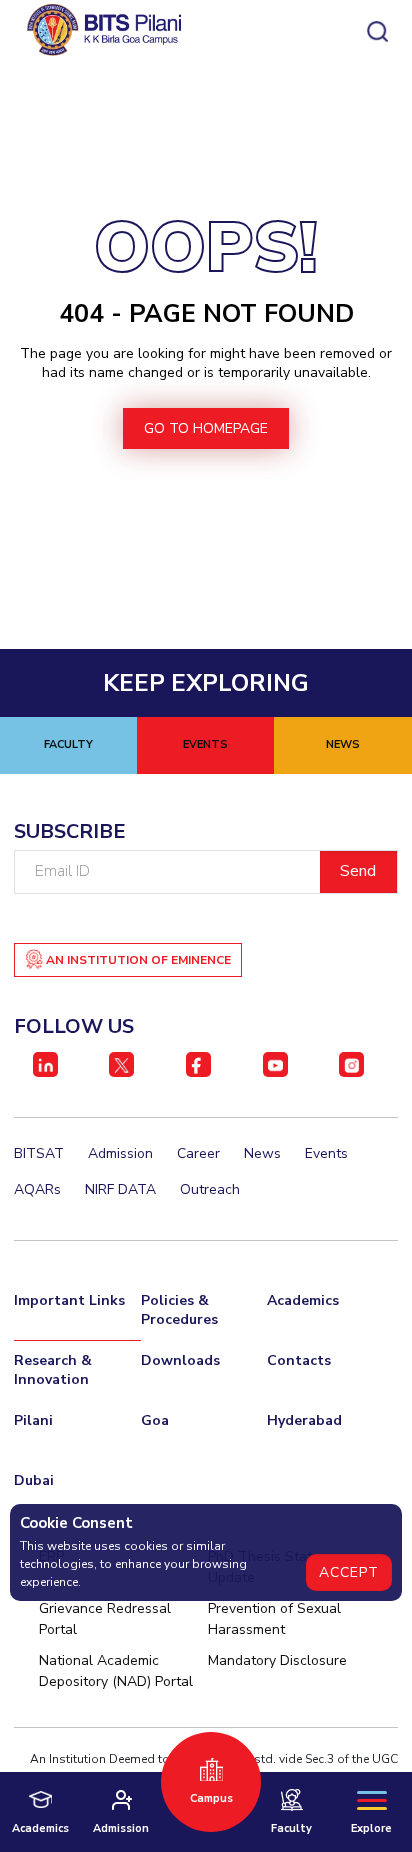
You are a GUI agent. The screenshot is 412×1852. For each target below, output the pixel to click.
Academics (303, 1300)
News (262, 1153)
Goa (155, 1420)
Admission (120, 1153)
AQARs (37, 1189)
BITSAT (39, 1153)
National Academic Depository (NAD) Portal (116, 1671)
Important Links (69, 1300)
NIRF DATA (120, 1189)
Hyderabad (304, 1420)
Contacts (299, 1360)
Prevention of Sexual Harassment (274, 1619)
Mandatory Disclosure (277, 1660)
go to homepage (206, 428)
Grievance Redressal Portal (105, 1619)
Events (326, 1153)
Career (198, 1153)
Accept (349, 1572)
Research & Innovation (53, 1370)
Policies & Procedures (179, 1310)
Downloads (180, 1360)
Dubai (34, 1480)
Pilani (33, 1420)
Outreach (210, 1189)
